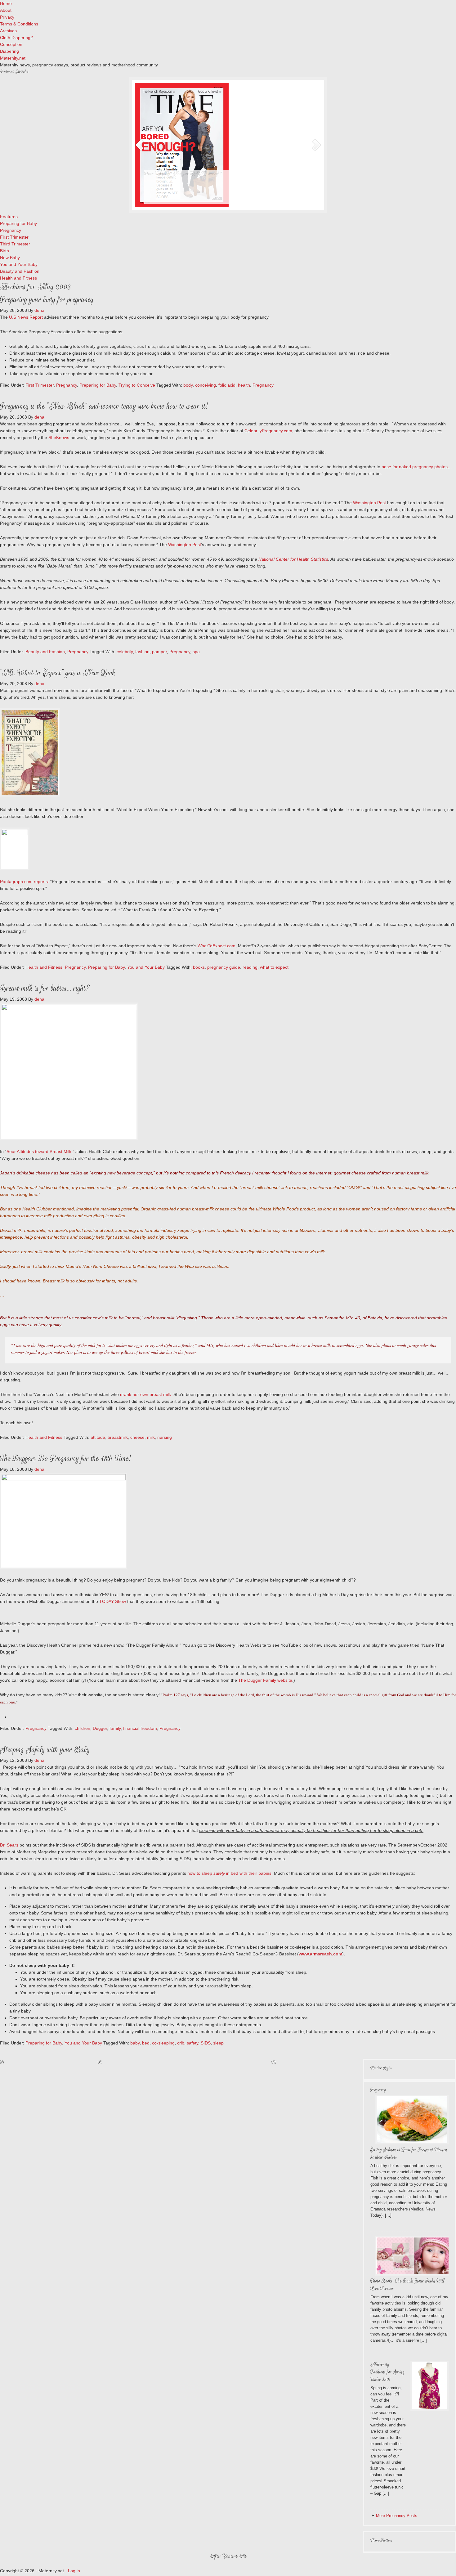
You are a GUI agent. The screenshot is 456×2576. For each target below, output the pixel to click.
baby (135, 2043)
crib (181, 2043)
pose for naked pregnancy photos (415, 467)
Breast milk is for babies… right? (45, 988)
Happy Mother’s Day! (164, 174)
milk (151, 1437)
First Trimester (40, 385)
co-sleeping (163, 2043)
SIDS (206, 2043)
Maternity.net (13, 58)
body (188, 385)
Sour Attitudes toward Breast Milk (39, 1151)
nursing (165, 1437)
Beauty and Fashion (45, 652)
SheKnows (59, 438)
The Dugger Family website (265, 1680)
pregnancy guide (224, 967)
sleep (218, 2043)
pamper (159, 652)
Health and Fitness (44, 967)
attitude (98, 1437)
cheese (137, 1437)
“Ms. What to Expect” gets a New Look (58, 673)
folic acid (227, 385)
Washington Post (369, 503)
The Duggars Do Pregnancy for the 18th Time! (65, 1459)
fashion (142, 652)
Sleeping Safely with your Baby (45, 1750)
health (244, 385)
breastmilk (118, 1437)
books (199, 967)
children (83, 1728)
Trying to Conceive (137, 385)
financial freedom (140, 1728)
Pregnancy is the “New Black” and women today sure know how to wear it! (104, 406)
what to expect (274, 967)
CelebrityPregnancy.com (268, 431)
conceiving (206, 385)
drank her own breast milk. (146, 1394)
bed (146, 2043)
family (115, 1728)
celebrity (125, 652)
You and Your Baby (146, 967)
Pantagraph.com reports (24, 882)
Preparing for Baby (98, 385)
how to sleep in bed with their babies (229, 1873)
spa (196, 652)
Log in (74, 2571)
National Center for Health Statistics (293, 559)
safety (192, 2043)
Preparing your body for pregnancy (47, 300)
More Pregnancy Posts (397, 2516)
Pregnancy (67, 385)
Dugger (100, 1728)
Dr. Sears (9, 1845)
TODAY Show (113, 1601)
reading (250, 967)
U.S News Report (26, 317)
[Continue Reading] (239, 201)
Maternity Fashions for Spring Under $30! (387, 2372)
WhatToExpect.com (217, 946)
